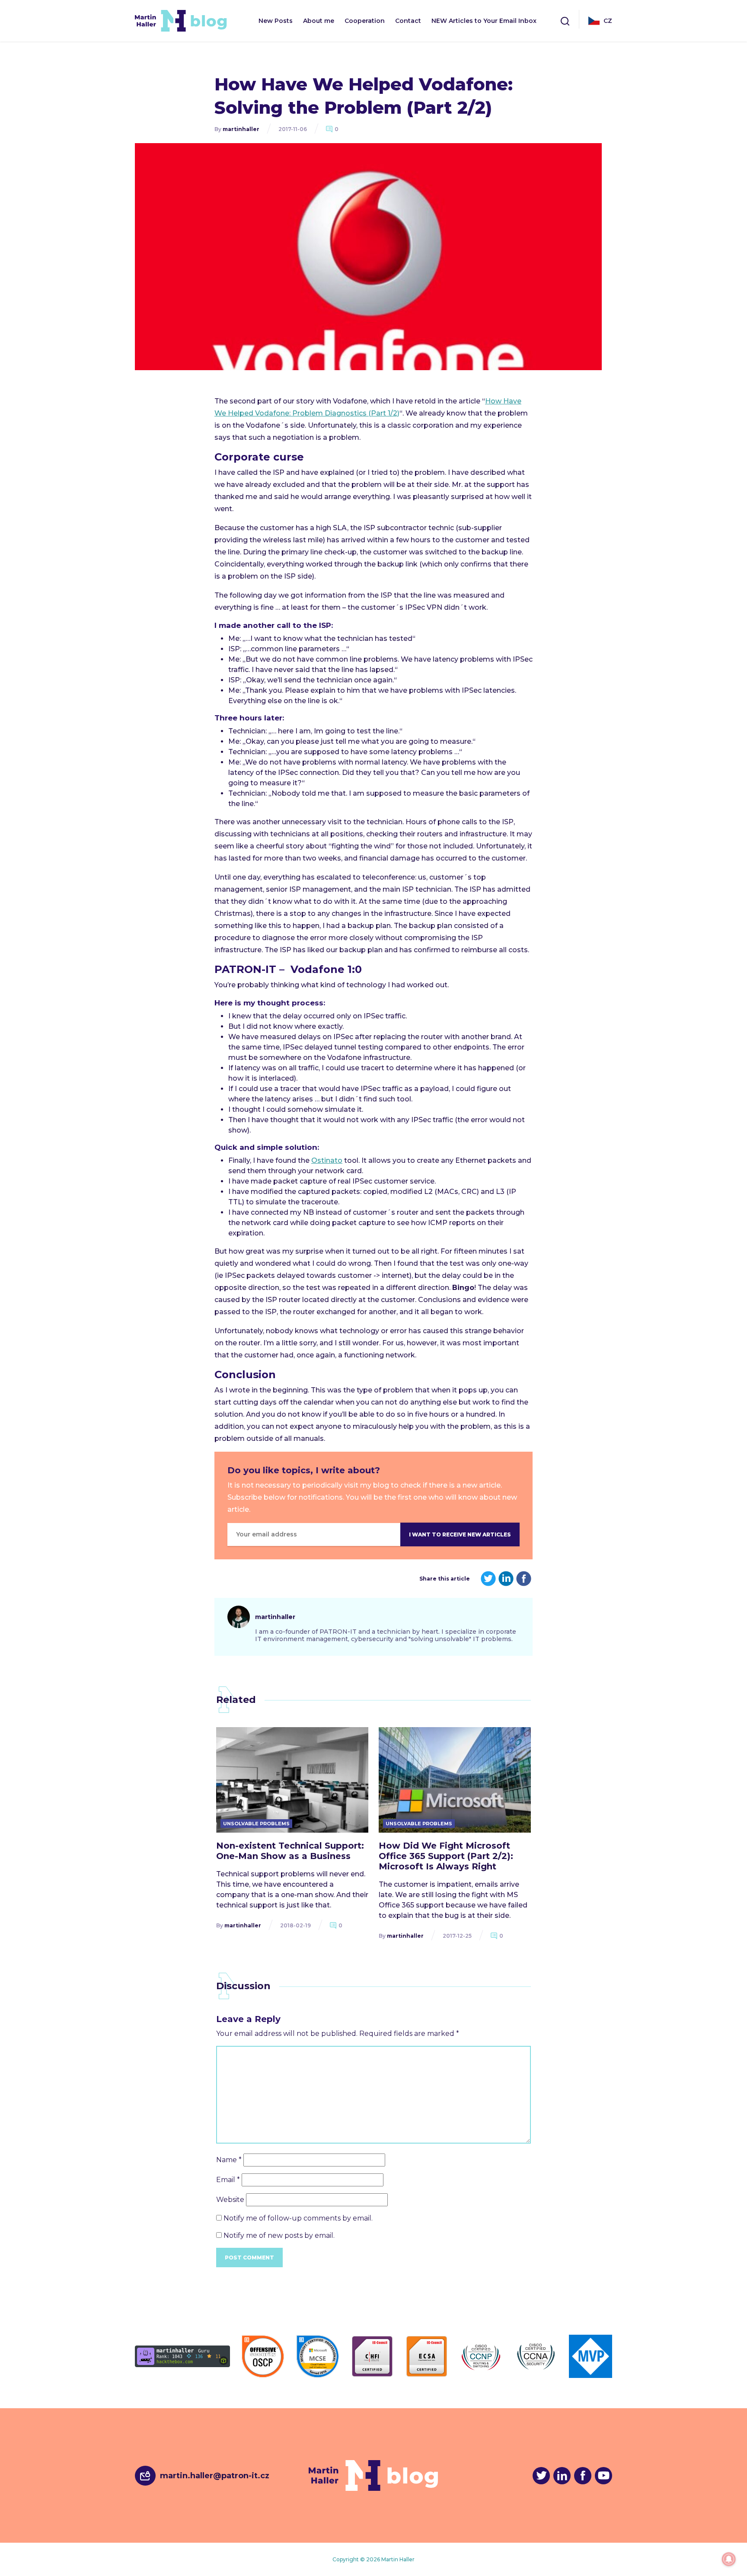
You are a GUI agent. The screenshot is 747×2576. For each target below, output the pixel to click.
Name (229, 2160)
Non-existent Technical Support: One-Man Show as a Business (290, 1851)
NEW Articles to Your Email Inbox (484, 21)
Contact (408, 21)
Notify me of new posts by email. (279, 2235)
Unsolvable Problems (256, 1824)
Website (230, 2200)
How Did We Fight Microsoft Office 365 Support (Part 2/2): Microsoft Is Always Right (446, 1856)
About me (319, 21)
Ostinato (327, 1160)
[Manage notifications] (729, 2559)
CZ (608, 21)
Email (228, 2180)
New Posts (276, 21)
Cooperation (365, 21)
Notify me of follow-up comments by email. (298, 2218)
